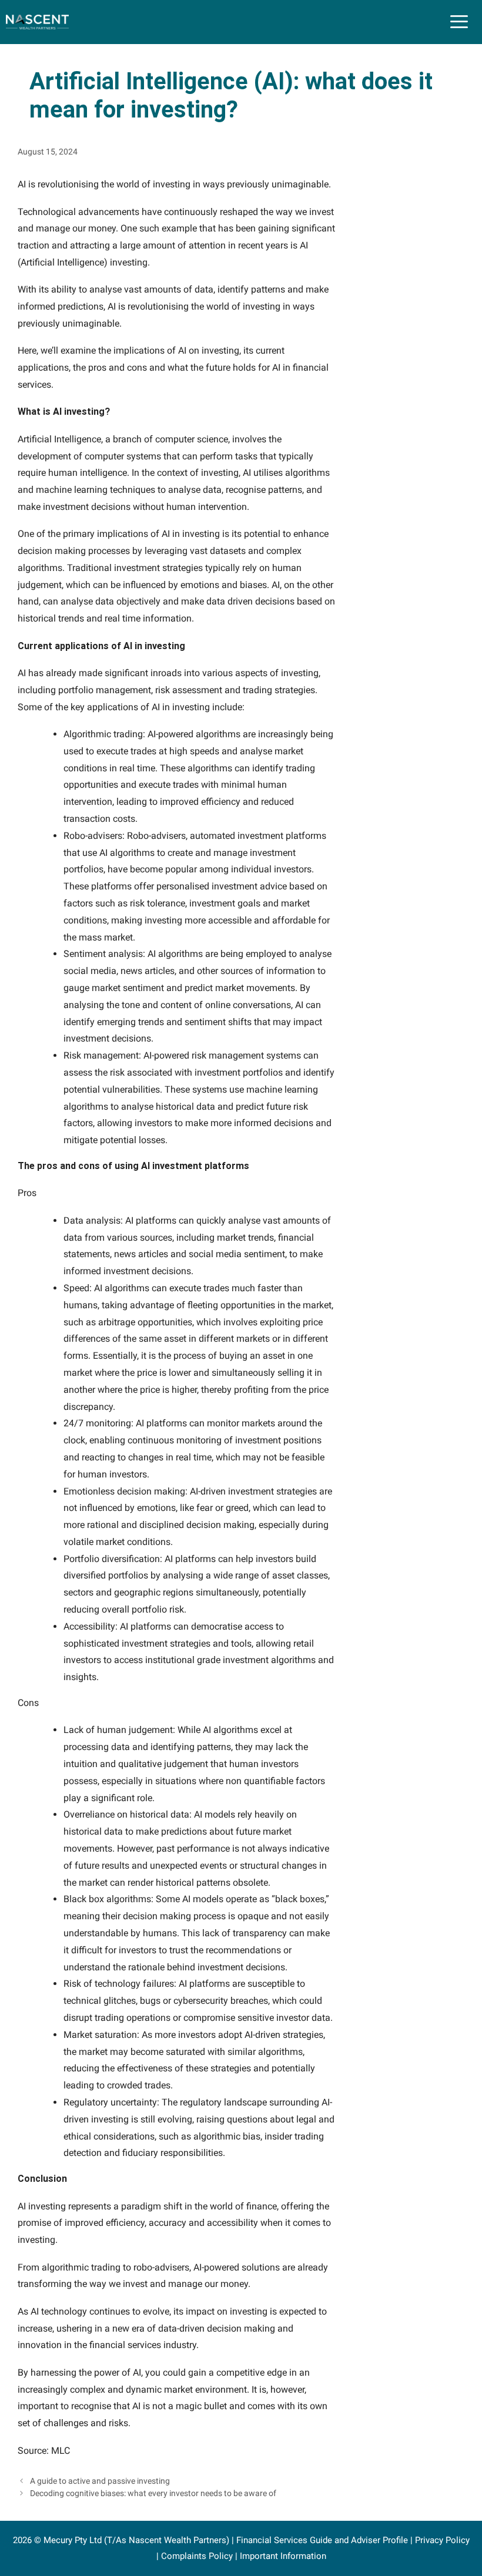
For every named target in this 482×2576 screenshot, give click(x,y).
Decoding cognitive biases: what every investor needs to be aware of (153, 2493)
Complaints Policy (197, 2556)
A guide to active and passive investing (100, 2481)
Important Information (283, 2556)
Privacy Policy (442, 2540)
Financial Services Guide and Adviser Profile (322, 2540)
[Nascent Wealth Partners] (37, 22)
